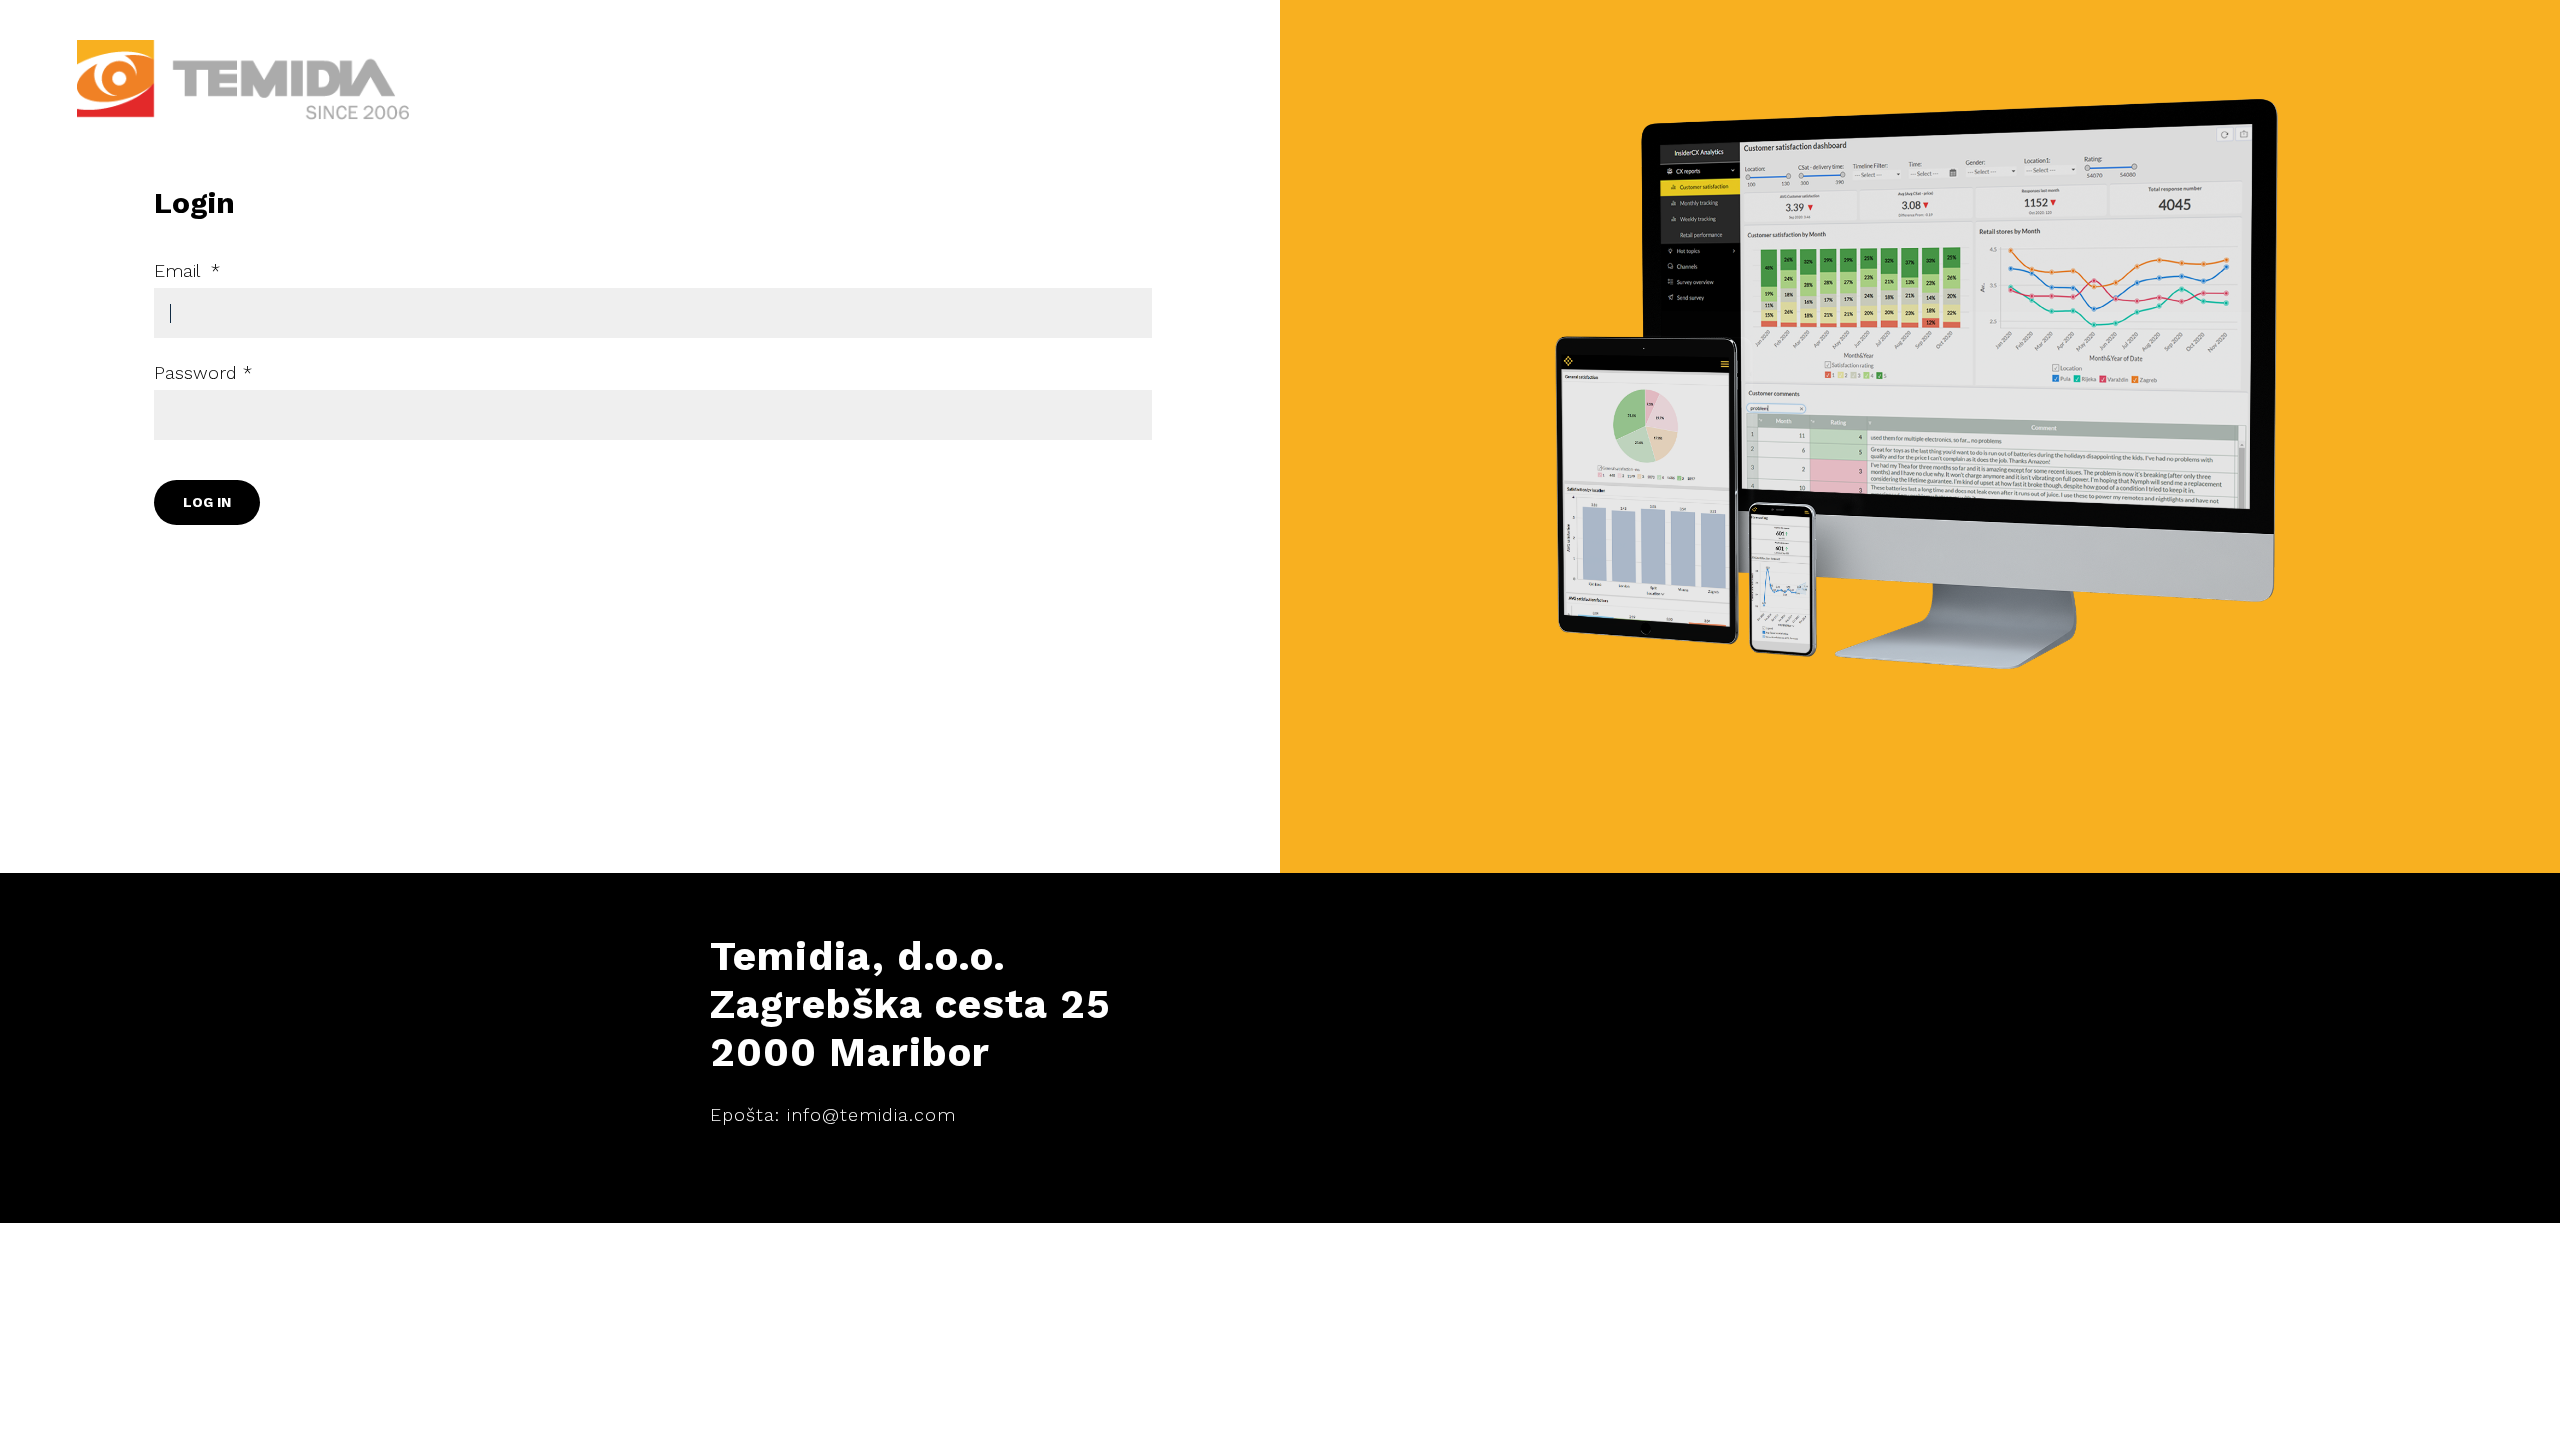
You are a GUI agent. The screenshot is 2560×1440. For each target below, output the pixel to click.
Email (187, 270)
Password (203, 372)
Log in (207, 502)
